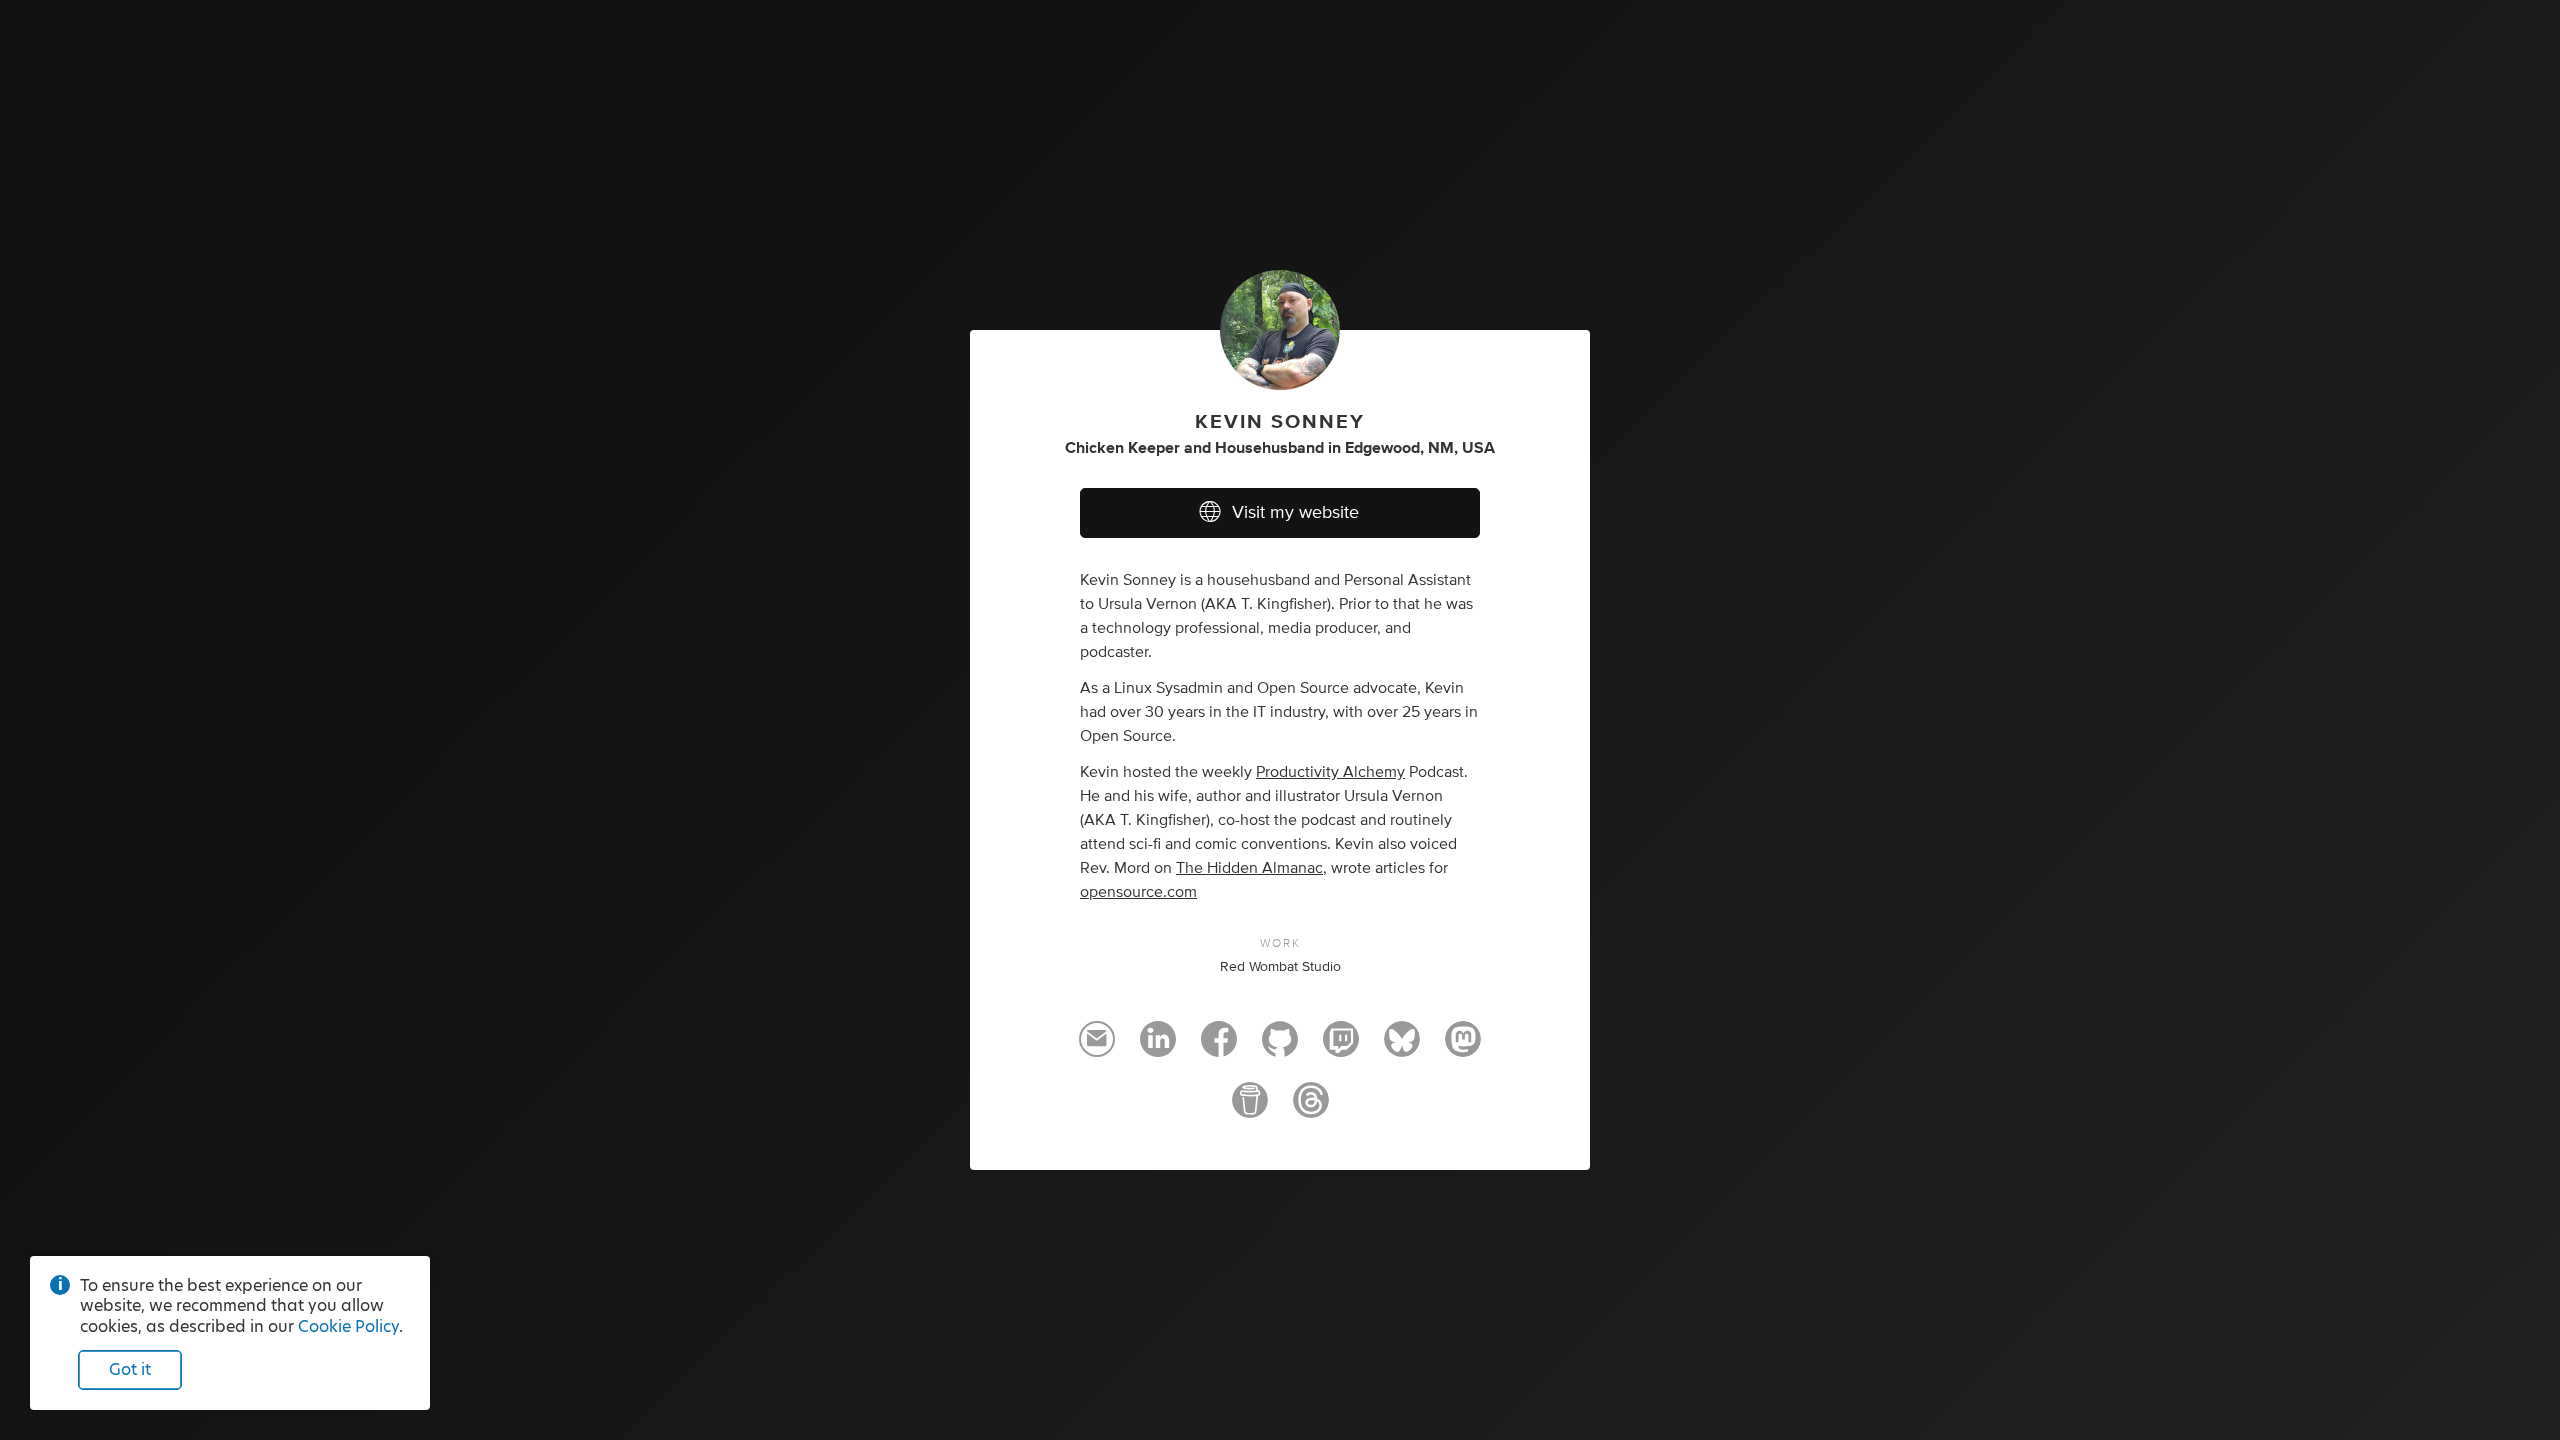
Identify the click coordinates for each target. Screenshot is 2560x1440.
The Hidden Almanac (1249, 868)
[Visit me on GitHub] (1280, 1048)
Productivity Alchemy (1330, 772)
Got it (130, 1369)
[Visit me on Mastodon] (1463, 1048)
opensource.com (1138, 892)
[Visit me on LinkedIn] (1158, 1048)
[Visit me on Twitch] (1341, 1048)
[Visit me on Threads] (1311, 1109)
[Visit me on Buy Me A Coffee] (1250, 1109)
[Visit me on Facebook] (1219, 1048)
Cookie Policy (348, 1326)
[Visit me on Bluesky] (1402, 1048)
